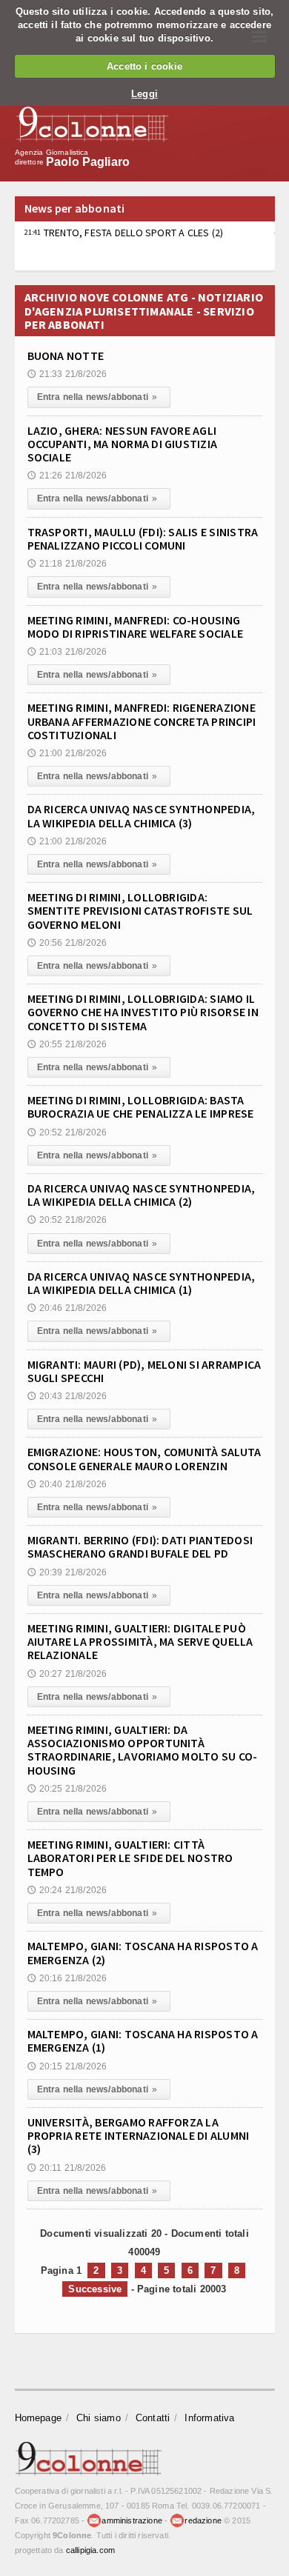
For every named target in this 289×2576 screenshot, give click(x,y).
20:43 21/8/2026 (67, 1396)
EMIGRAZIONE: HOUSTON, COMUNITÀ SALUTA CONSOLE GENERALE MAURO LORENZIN (144, 1458)
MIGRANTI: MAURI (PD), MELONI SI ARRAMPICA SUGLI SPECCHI (144, 1371)
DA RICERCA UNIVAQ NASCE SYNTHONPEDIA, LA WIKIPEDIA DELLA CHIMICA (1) (142, 1283)
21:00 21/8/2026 (67, 753)
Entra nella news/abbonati (97, 397)
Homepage (39, 2418)
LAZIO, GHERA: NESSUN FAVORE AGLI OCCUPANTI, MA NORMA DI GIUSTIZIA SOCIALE (123, 444)
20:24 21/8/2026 (67, 1890)
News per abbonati (75, 208)
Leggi (144, 94)
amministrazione (132, 2520)
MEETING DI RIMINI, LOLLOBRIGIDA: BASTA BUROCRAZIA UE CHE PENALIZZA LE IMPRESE (141, 1107)
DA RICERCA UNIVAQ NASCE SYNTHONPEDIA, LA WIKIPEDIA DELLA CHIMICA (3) (142, 815)
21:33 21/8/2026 (67, 374)
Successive (95, 2289)
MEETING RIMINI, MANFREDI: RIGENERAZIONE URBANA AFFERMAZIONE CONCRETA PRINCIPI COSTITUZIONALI (142, 721)
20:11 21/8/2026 (67, 2168)
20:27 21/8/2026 (67, 1674)
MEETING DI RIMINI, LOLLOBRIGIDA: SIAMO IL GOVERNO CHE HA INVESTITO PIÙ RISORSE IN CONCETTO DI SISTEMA (143, 1012)
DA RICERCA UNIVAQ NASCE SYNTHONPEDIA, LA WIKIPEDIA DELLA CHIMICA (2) (142, 1195)
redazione (203, 2520)
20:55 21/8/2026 (67, 1044)
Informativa (209, 2418)
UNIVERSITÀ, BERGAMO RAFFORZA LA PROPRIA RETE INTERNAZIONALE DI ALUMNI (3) (139, 2135)
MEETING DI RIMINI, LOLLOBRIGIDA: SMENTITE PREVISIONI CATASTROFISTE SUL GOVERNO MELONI (140, 910)
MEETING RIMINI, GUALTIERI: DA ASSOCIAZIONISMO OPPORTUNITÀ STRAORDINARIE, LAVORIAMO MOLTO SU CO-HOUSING (143, 1750)
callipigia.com (90, 2550)
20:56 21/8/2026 (67, 943)
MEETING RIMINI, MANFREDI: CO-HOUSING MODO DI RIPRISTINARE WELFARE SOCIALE (136, 627)
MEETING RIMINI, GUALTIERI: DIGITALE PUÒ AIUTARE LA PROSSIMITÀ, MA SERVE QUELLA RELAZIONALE (140, 1641)
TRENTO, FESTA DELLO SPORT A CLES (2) (124, 233)
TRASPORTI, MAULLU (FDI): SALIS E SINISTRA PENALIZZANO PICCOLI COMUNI (143, 538)
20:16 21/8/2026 (67, 1978)
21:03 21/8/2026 (67, 652)
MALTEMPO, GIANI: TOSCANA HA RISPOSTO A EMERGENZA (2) (143, 1952)
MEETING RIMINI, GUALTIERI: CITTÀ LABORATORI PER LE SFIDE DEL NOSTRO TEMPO (130, 1858)
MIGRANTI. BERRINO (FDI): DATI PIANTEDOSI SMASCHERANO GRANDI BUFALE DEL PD (140, 1546)
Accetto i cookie (144, 66)
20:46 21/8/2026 (67, 1308)
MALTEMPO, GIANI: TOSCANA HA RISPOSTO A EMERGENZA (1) (143, 2041)
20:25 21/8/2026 (67, 1789)
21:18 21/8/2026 (67, 564)
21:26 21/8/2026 (67, 476)
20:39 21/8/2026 (67, 1572)
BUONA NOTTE (66, 356)
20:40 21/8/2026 (67, 1484)
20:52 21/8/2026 (67, 1132)
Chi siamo (99, 2418)
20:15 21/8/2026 (67, 2066)
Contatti (153, 2418)
